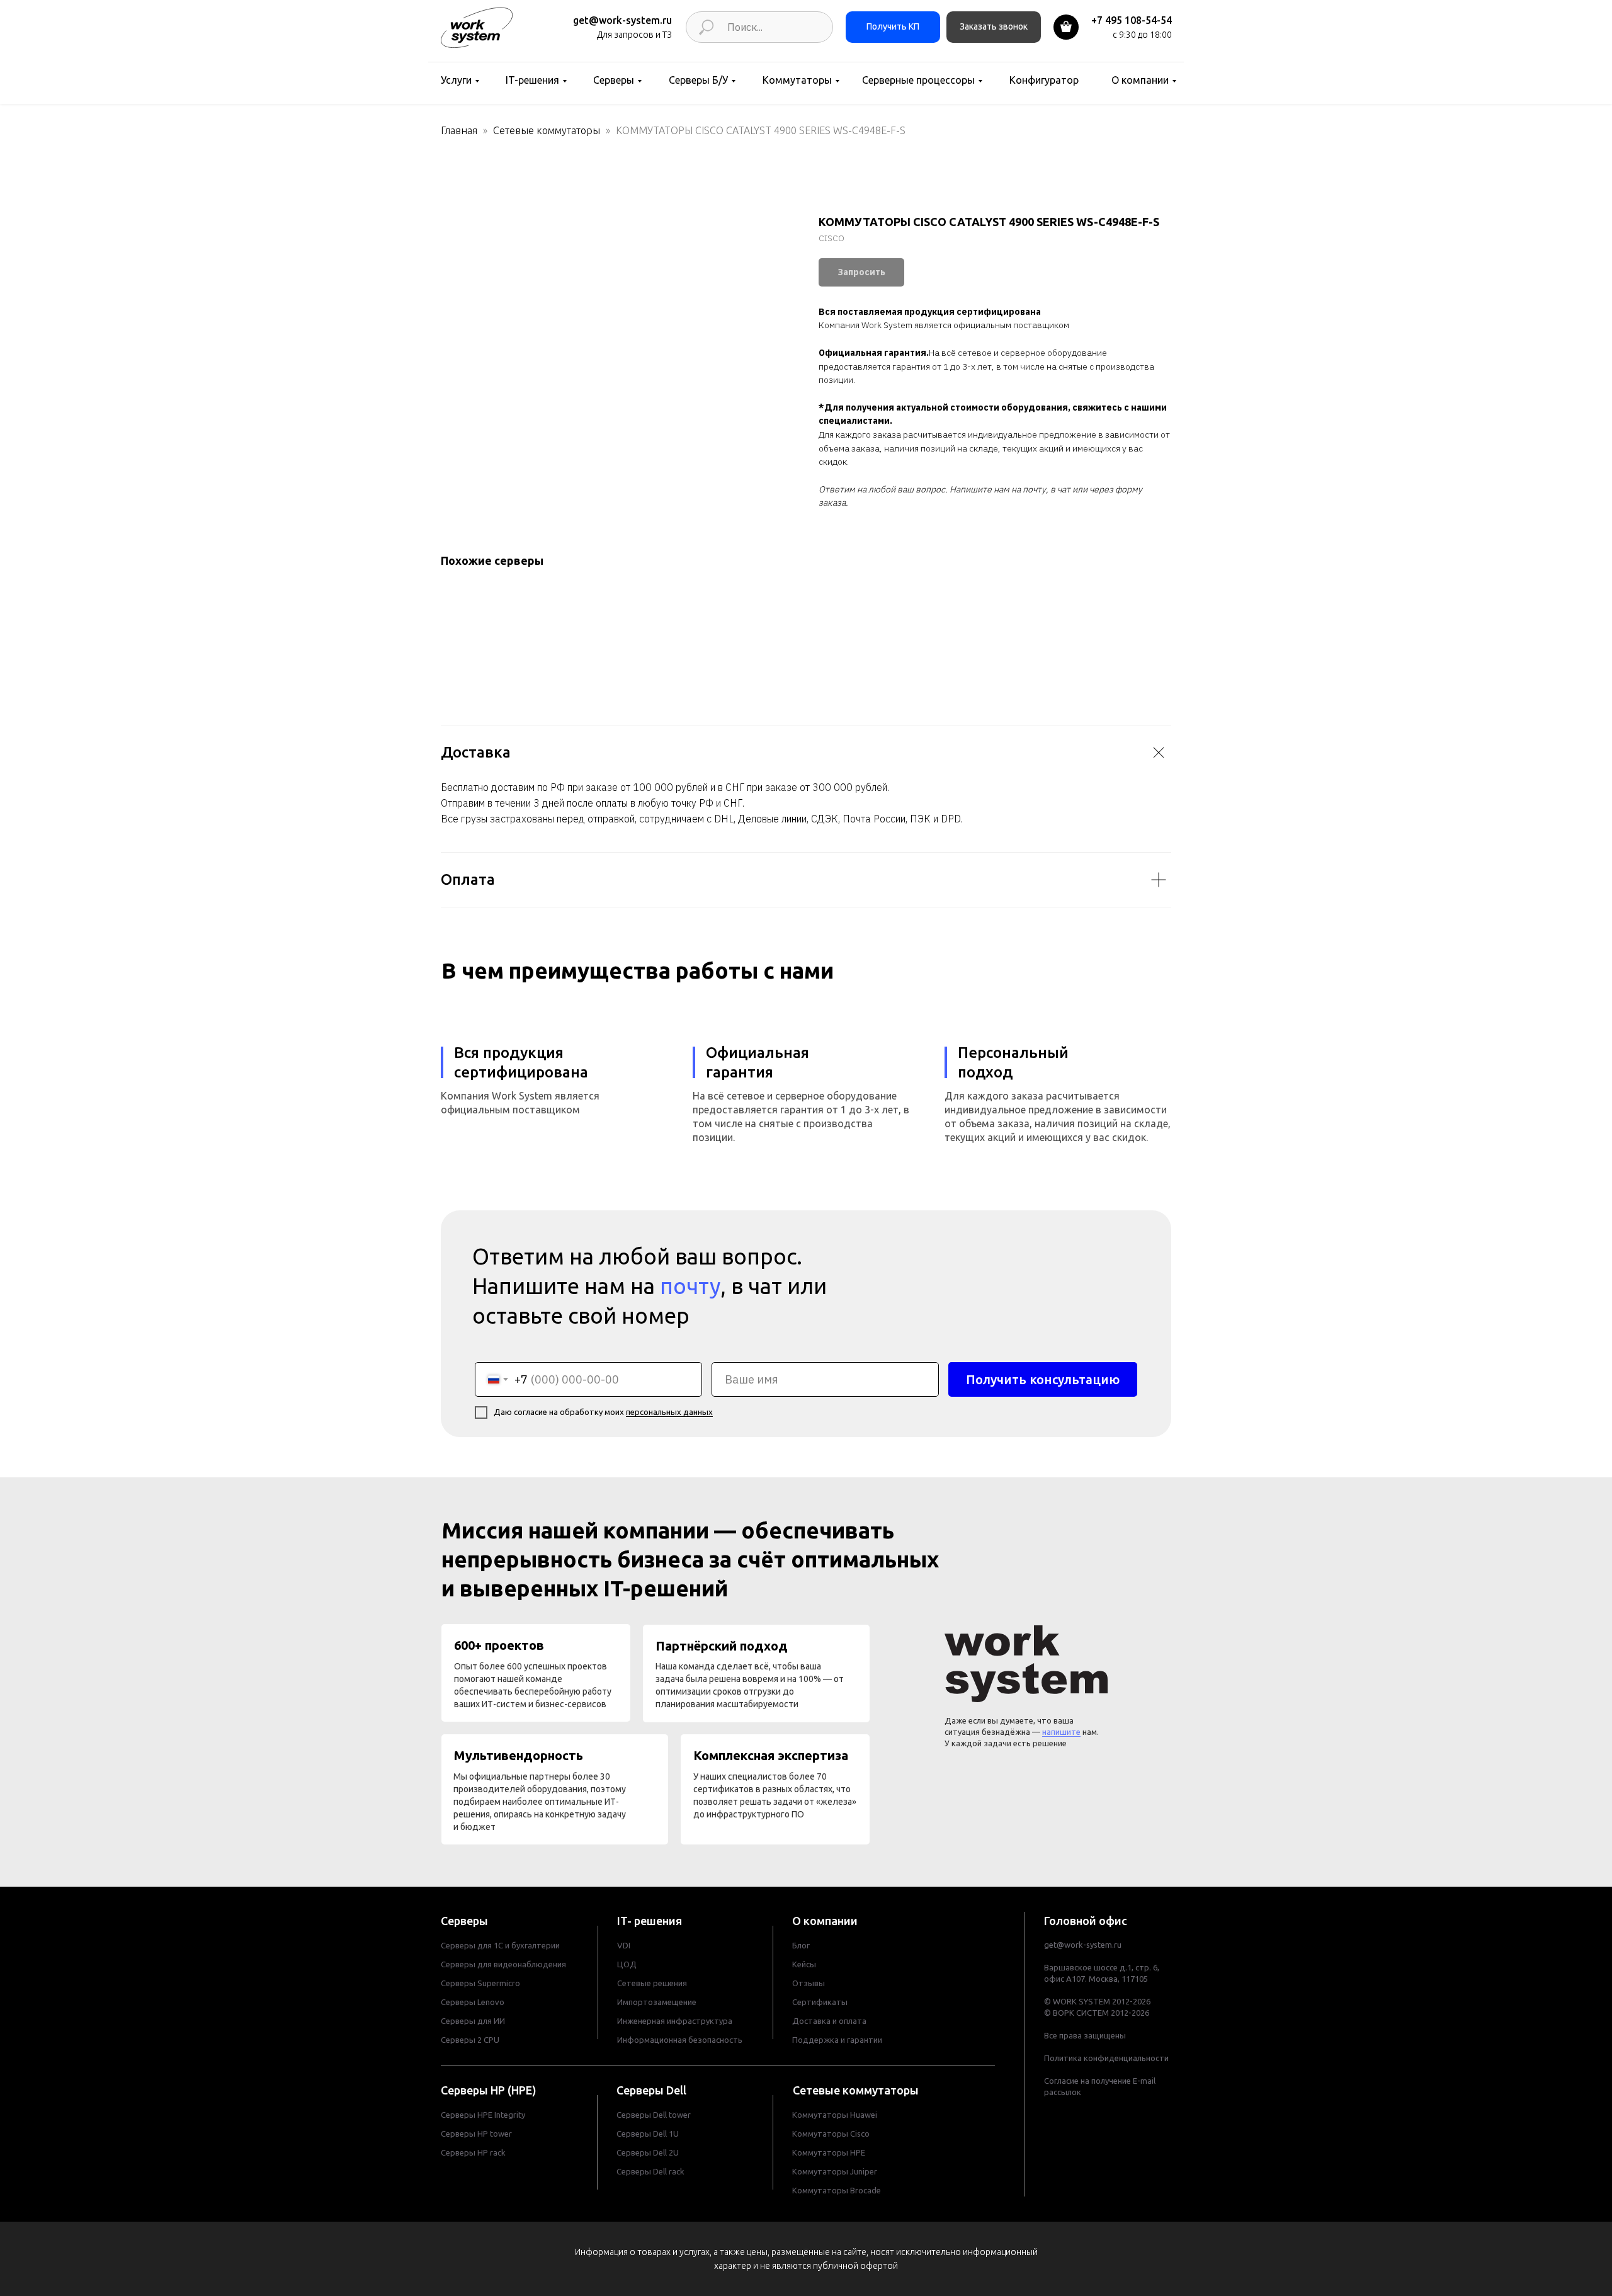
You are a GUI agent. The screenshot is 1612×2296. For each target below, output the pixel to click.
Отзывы (809, 1983)
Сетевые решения (652, 1983)
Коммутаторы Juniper (835, 2171)
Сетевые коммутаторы (547, 130)
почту (690, 1286)
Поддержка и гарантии (837, 2040)
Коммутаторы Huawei (835, 2115)
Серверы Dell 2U (648, 2152)
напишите (1061, 1732)
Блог (801, 1945)
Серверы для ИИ (473, 2021)
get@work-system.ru (622, 20)
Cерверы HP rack (473, 2152)
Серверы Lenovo (473, 2002)
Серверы (614, 80)
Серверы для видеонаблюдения (503, 1964)
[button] (994, 27)
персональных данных (669, 1412)
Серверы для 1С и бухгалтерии (500, 1945)
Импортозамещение (657, 2002)
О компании (1140, 80)
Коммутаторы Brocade (837, 2190)
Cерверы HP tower (476, 2134)
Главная (459, 130)
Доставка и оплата (829, 2021)
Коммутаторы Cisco (831, 2134)
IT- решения (650, 1921)
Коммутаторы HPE (829, 2152)
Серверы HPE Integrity (483, 2115)
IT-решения (532, 80)
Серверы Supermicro (480, 1983)
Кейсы (804, 1964)
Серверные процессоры (918, 80)
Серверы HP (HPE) (489, 2090)
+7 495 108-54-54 (1132, 20)
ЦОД (627, 1964)
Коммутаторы (797, 80)
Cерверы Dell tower (654, 2115)
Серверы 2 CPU (470, 2040)
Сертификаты (820, 2002)
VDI (624, 1945)
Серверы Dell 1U (648, 2134)
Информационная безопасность (680, 2040)
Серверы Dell (651, 2090)
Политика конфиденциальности (1106, 2058)
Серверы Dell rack (650, 2171)
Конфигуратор (1044, 80)
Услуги (456, 80)
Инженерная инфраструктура (675, 2021)
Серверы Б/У (698, 80)
